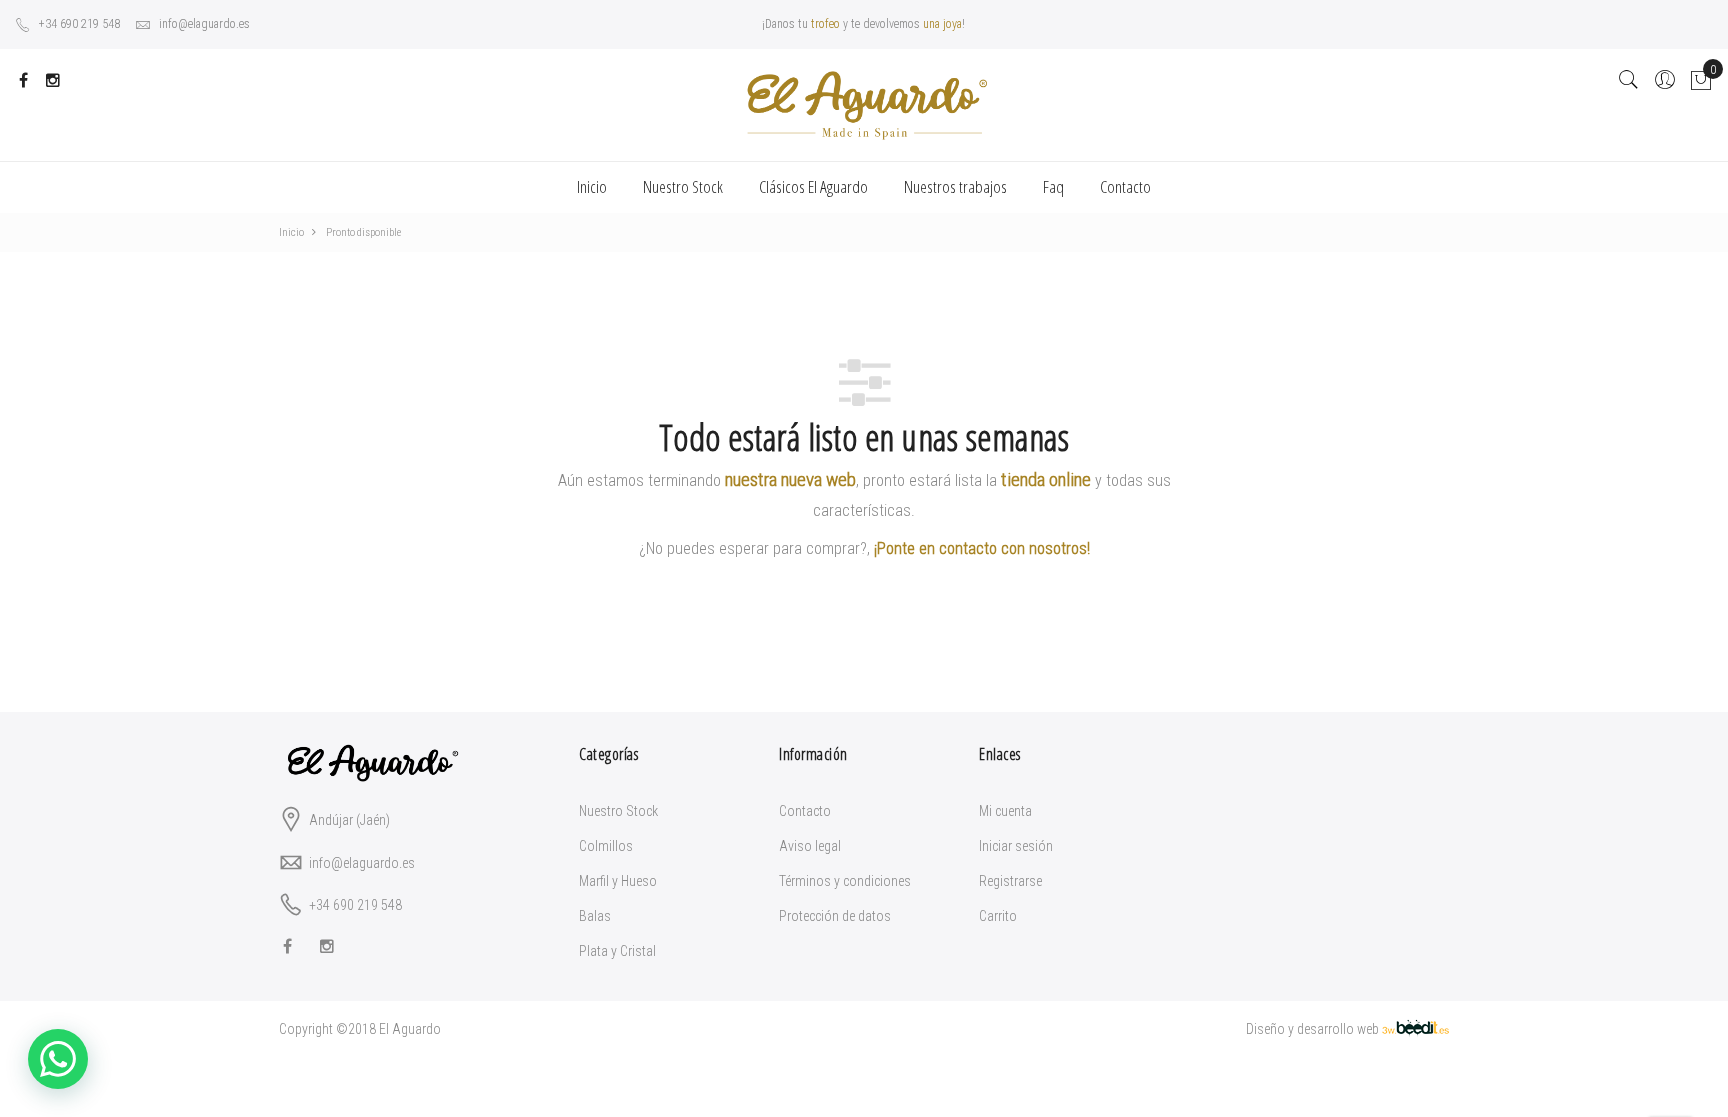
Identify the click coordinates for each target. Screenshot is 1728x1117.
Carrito (998, 916)
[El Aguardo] (864, 105)
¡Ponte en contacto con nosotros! (982, 548)
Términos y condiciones (845, 881)
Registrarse (1010, 881)
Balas (595, 916)
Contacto (805, 811)
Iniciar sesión (1016, 846)
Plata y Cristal (617, 951)
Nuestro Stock (618, 811)
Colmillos (606, 846)
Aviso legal (810, 846)
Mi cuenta (1005, 811)
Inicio (592, 186)
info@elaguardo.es (204, 24)
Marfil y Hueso (618, 881)
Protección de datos (835, 916)
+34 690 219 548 (79, 24)
